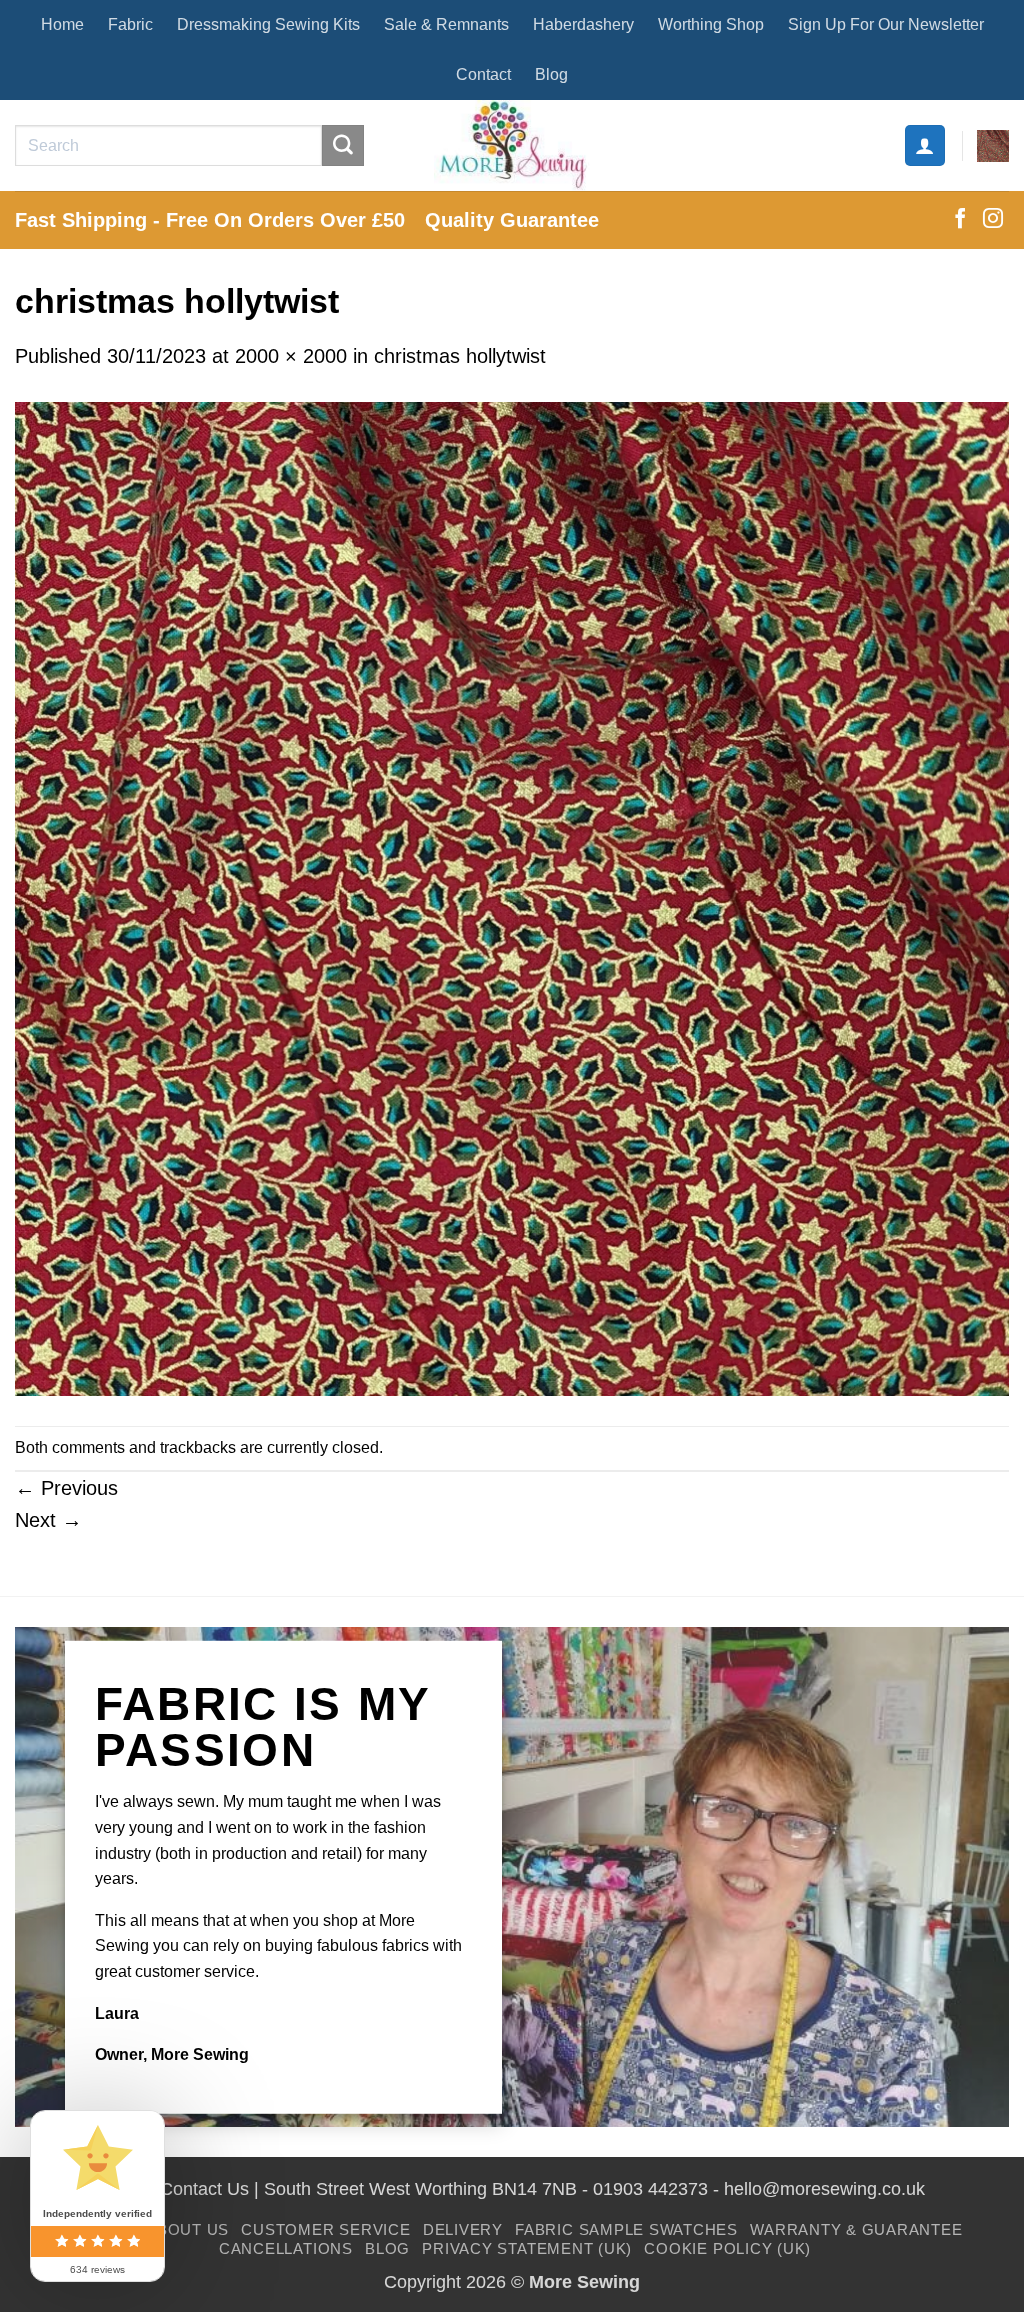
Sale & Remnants (446, 24)
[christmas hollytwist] (512, 897)
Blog (551, 74)
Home (62, 24)
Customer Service (325, 2229)
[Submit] (343, 146)
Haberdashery (583, 24)
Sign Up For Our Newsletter (886, 24)
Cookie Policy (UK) (727, 2248)
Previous (66, 1488)
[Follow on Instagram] (993, 220)
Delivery (463, 2229)
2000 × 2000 (291, 356)
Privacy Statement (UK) (527, 2248)
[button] (925, 145)
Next (48, 1520)
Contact (483, 74)
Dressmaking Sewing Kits (268, 24)
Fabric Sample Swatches (626, 2229)
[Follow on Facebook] (960, 220)
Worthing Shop (711, 24)
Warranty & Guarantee (856, 2229)
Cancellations (286, 2248)
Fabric (130, 24)
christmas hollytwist (460, 356)
